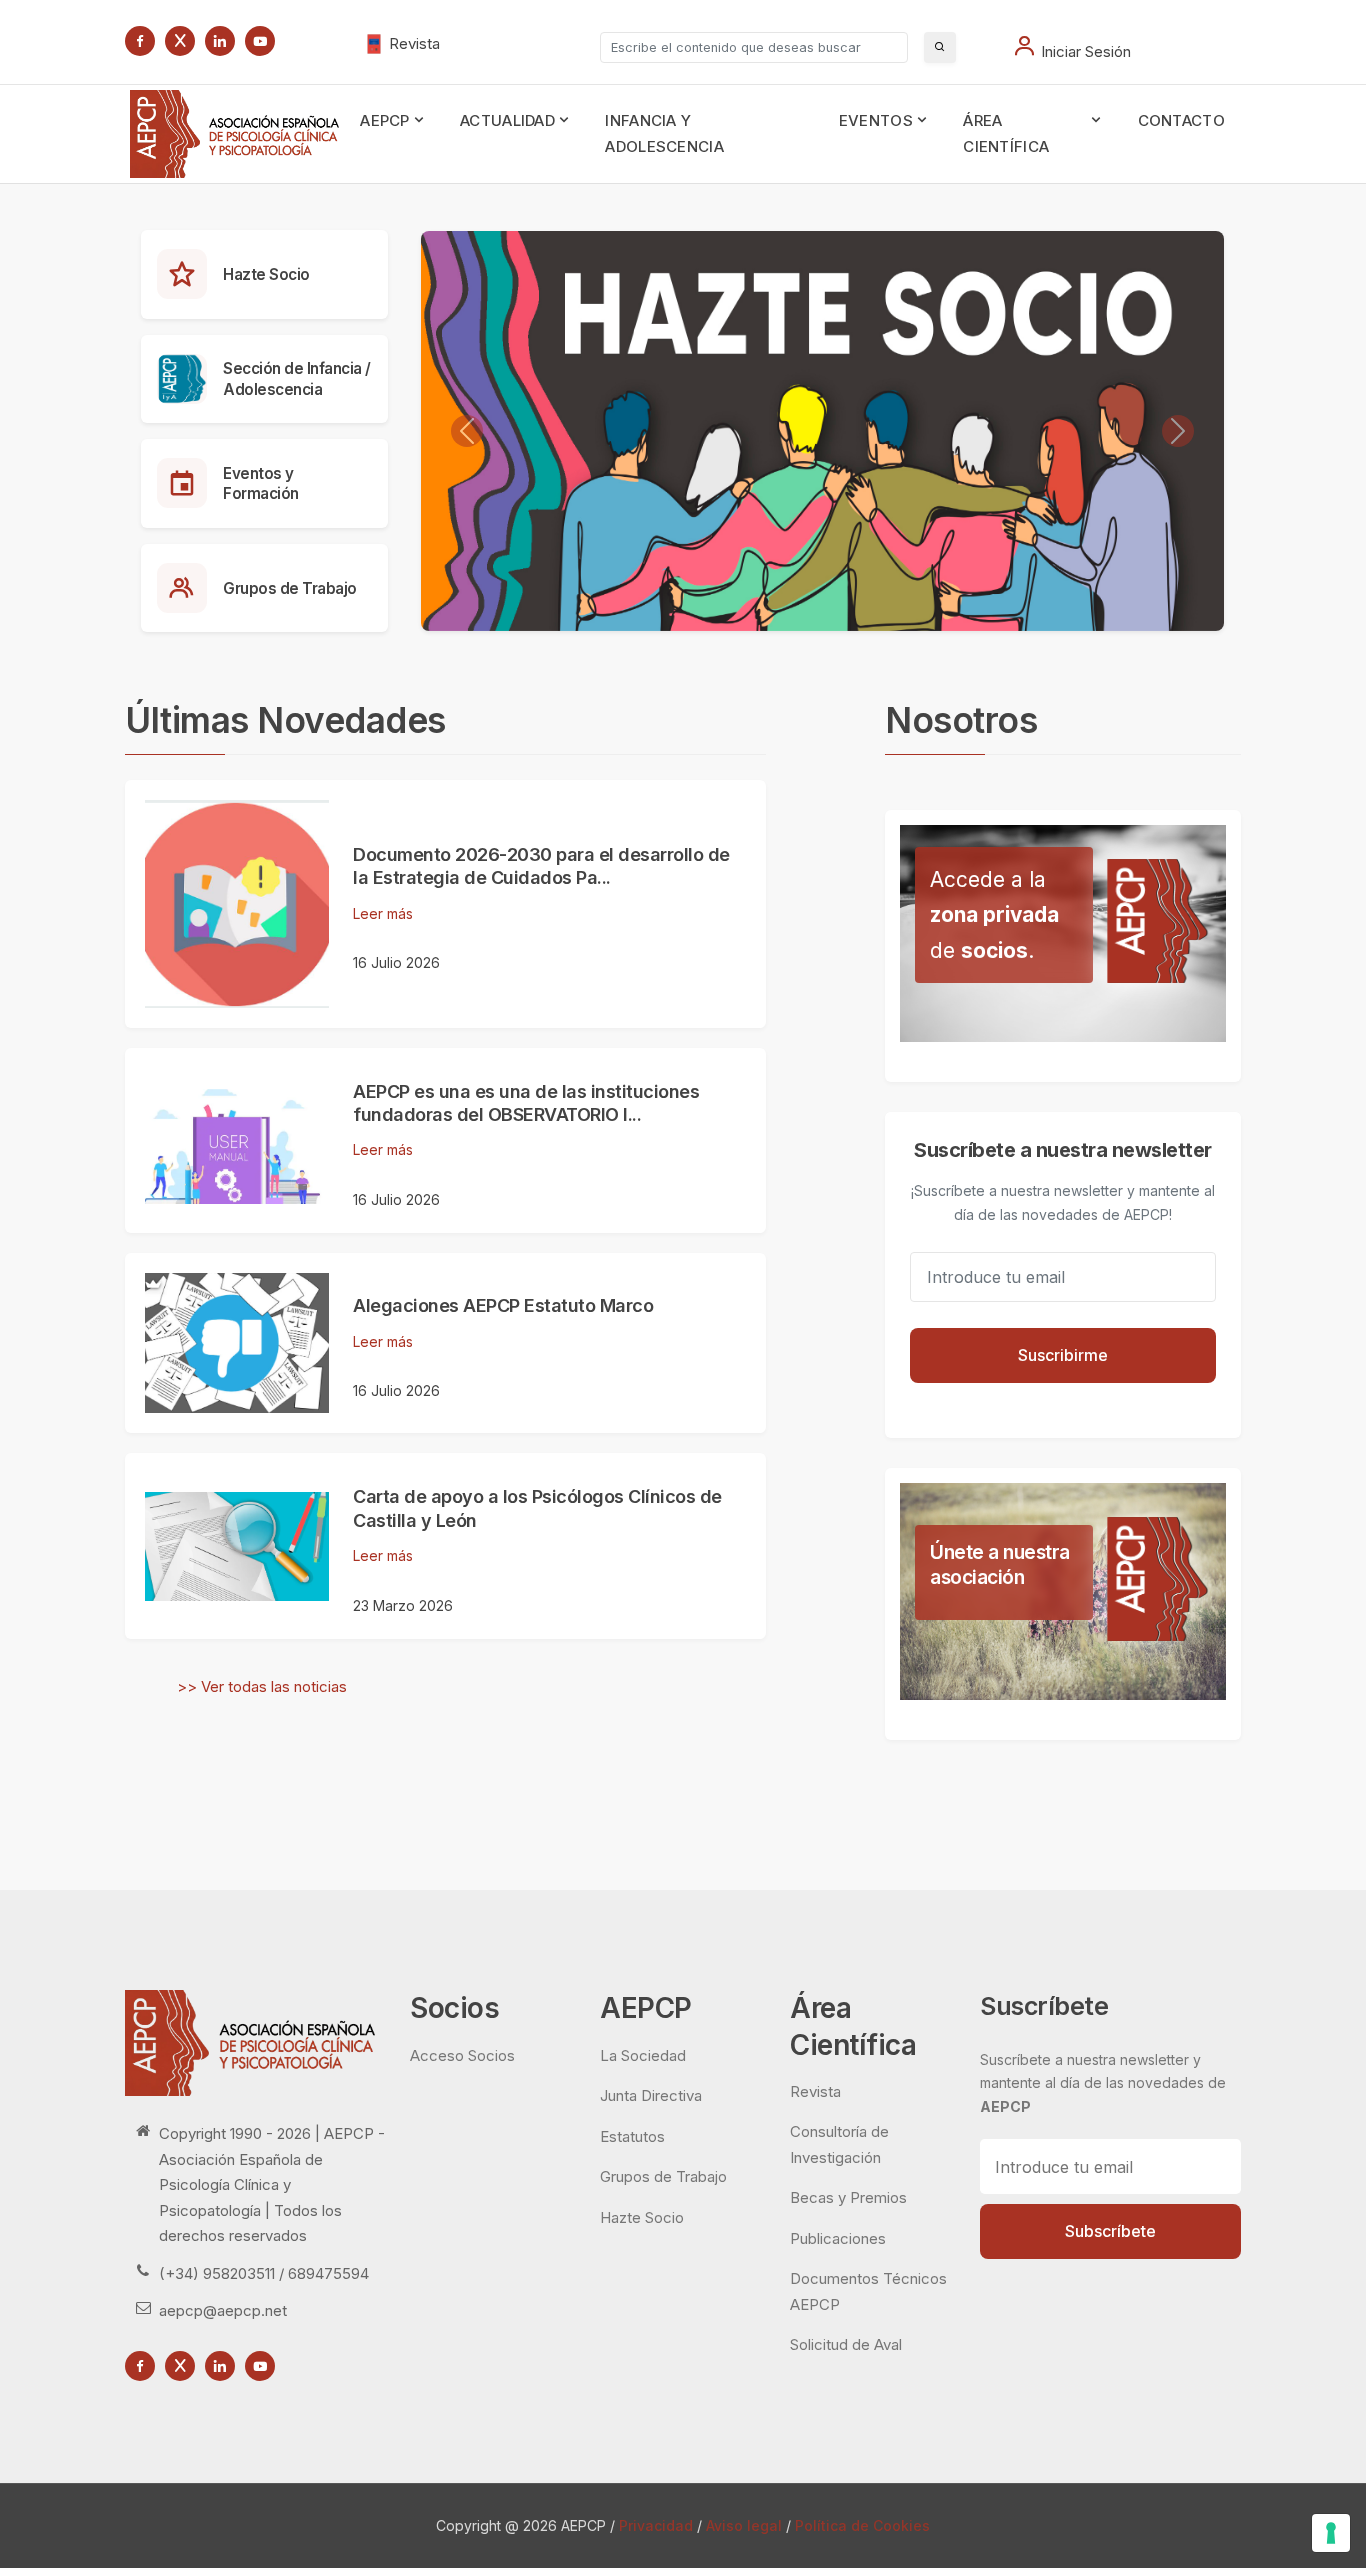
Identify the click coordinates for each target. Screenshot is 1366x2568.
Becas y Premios (848, 2197)
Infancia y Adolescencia (664, 133)
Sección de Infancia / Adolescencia (297, 379)
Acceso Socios (462, 2055)
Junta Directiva (651, 2095)
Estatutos (632, 2136)
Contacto (1181, 120)
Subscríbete (1110, 2231)
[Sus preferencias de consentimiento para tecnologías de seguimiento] (1331, 2533)
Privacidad (656, 2525)
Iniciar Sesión (1086, 51)
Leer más (383, 913)
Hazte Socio (266, 274)
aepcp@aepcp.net (223, 2310)
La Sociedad (643, 2055)
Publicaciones (838, 2238)
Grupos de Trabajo (290, 588)
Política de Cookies (862, 2525)
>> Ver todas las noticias (262, 1686)
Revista (414, 43)
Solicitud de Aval (846, 2344)
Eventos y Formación (261, 484)
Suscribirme (1063, 1355)
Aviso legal (744, 2525)
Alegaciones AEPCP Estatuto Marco (503, 1305)
